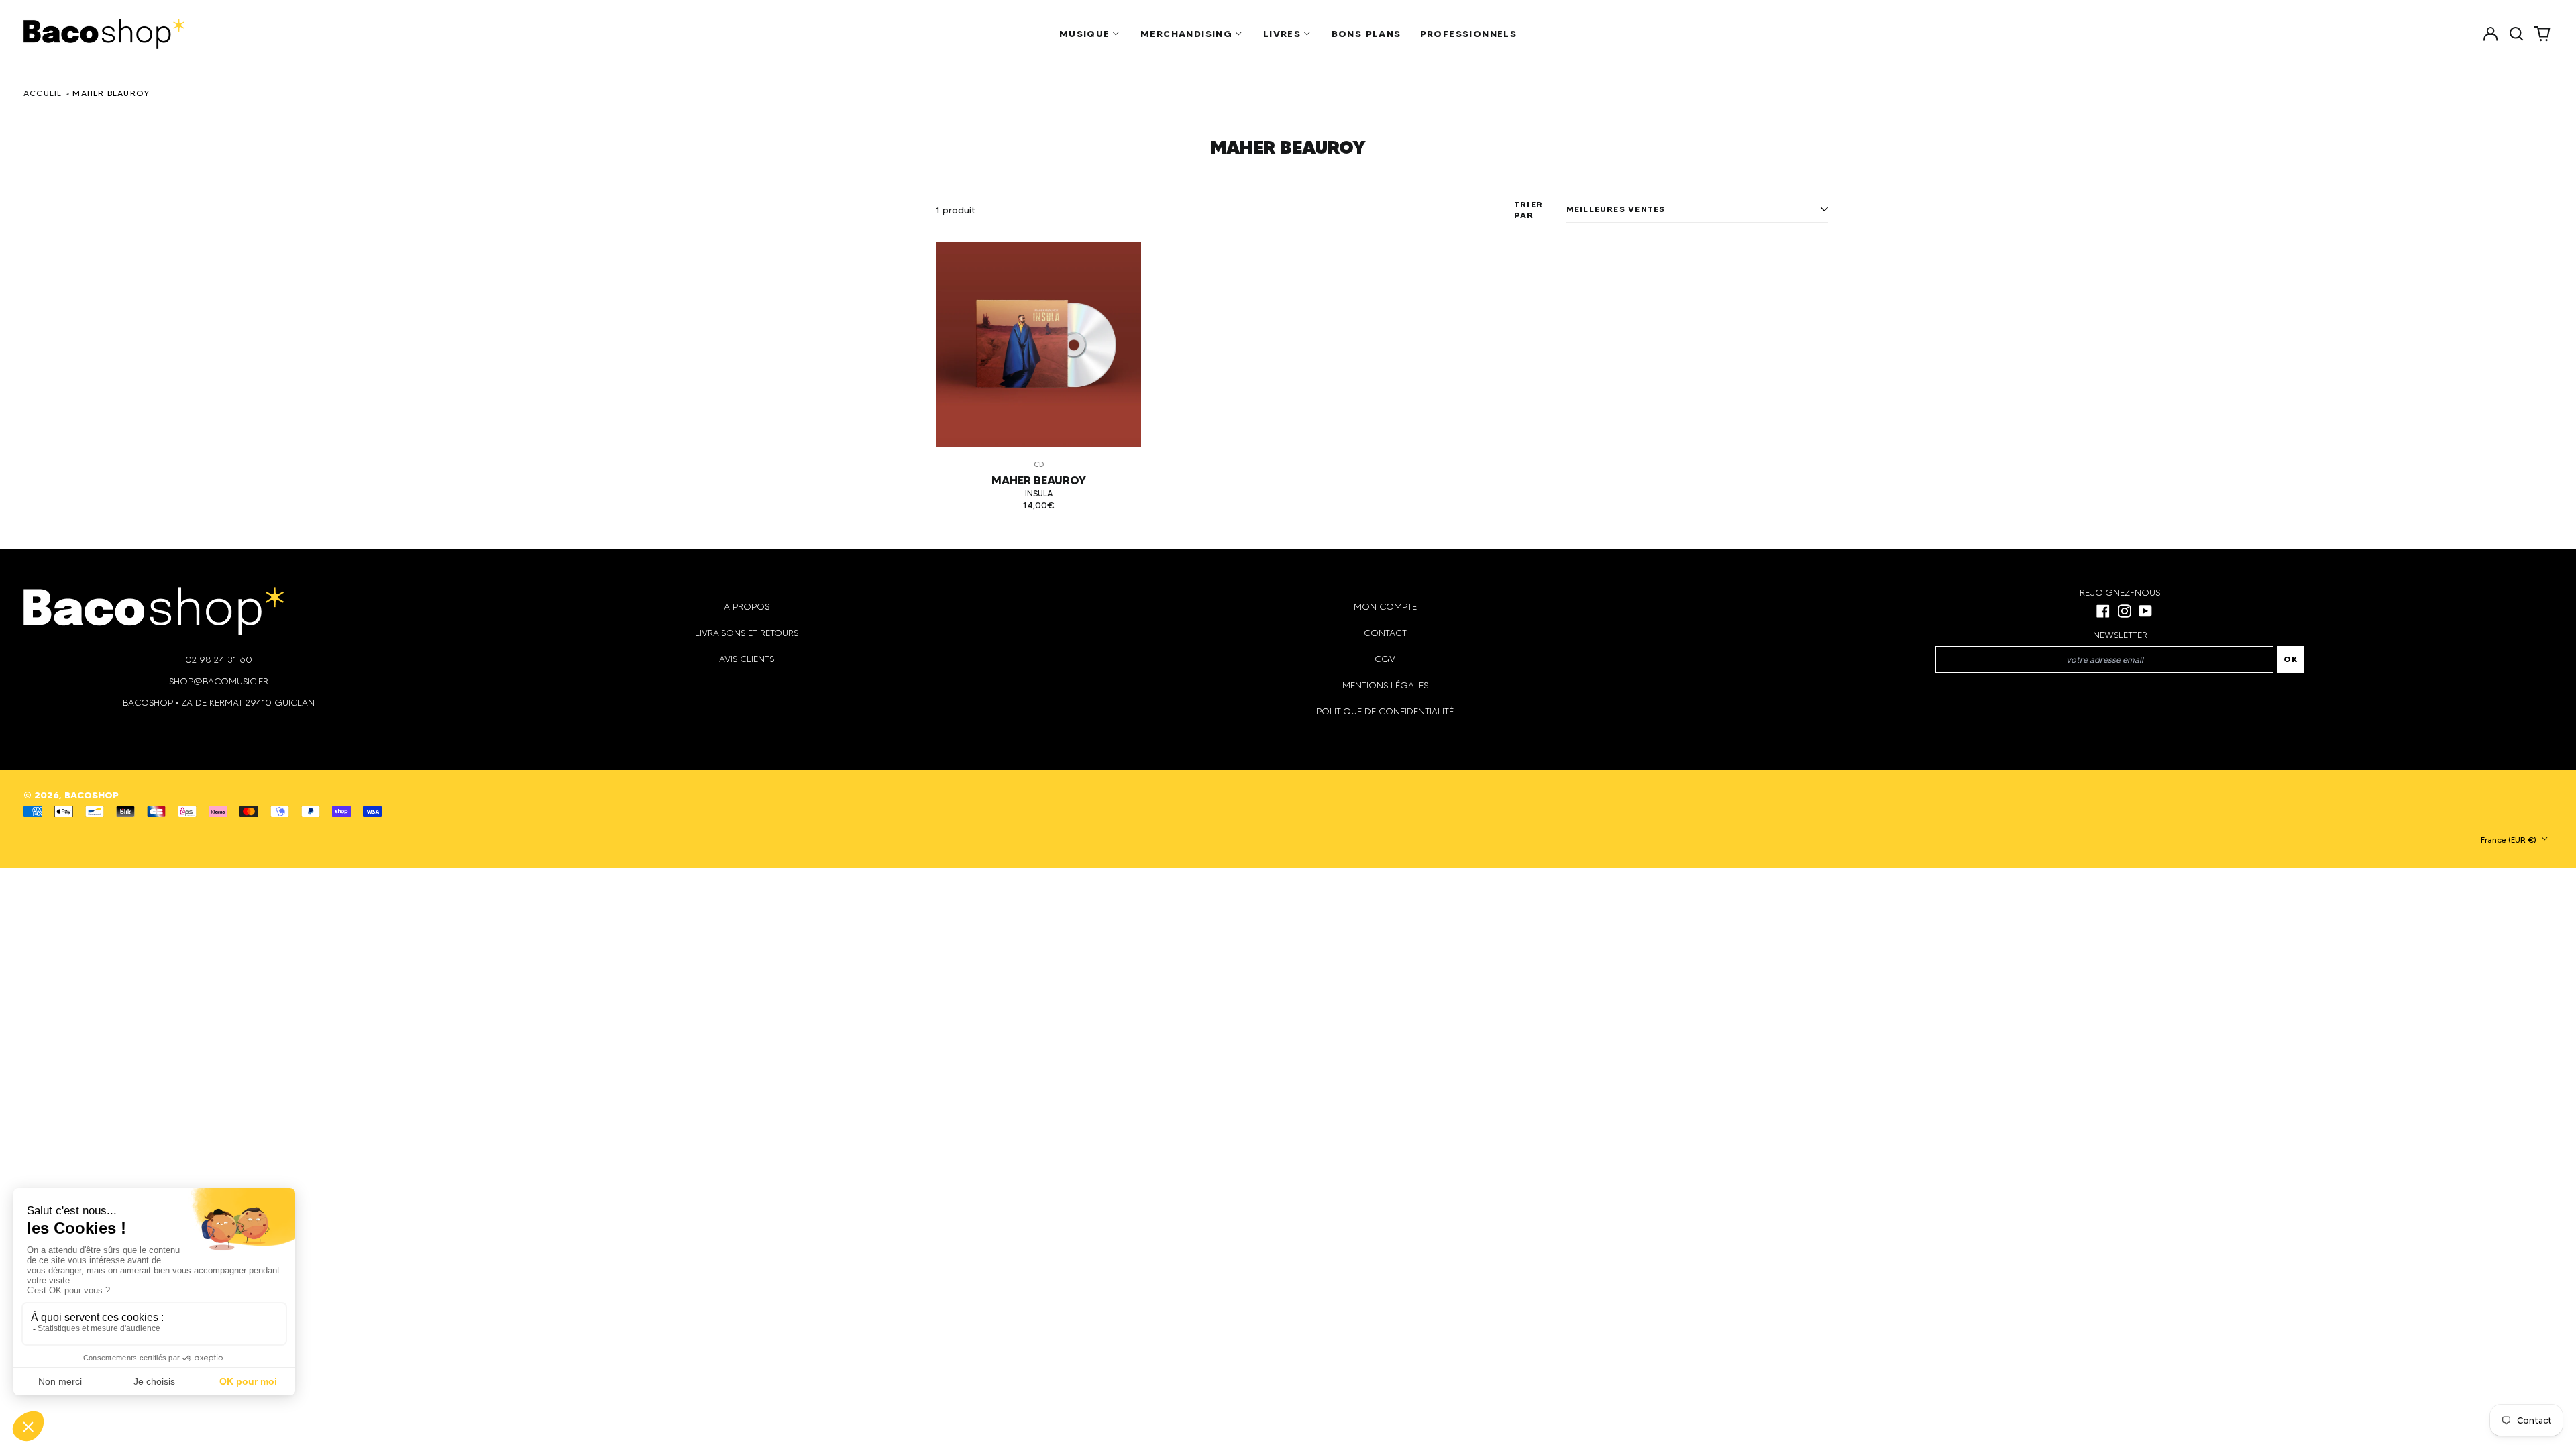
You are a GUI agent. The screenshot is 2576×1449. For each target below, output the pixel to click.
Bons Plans (1366, 34)
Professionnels (1469, 34)
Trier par (1528, 210)
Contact (1385, 633)
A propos (747, 607)
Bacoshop (92, 795)
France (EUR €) (2510, 840)
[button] (2516, 34)
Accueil (43, 93)
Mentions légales (1385, 685)
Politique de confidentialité (1385, 711)
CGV (1385, 659)
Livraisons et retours (747, 633)
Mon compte (1385, 607)
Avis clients (747, 659)
